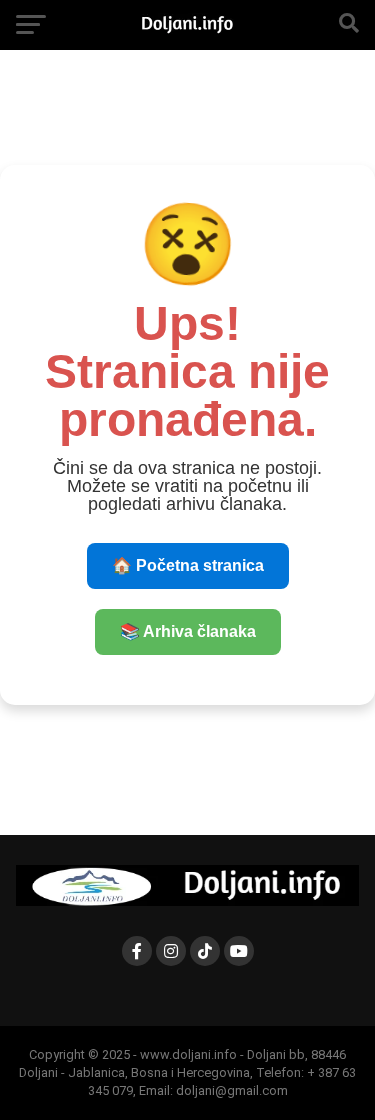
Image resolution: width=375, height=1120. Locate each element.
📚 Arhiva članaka (188, 631)
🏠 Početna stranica (188, 565)
